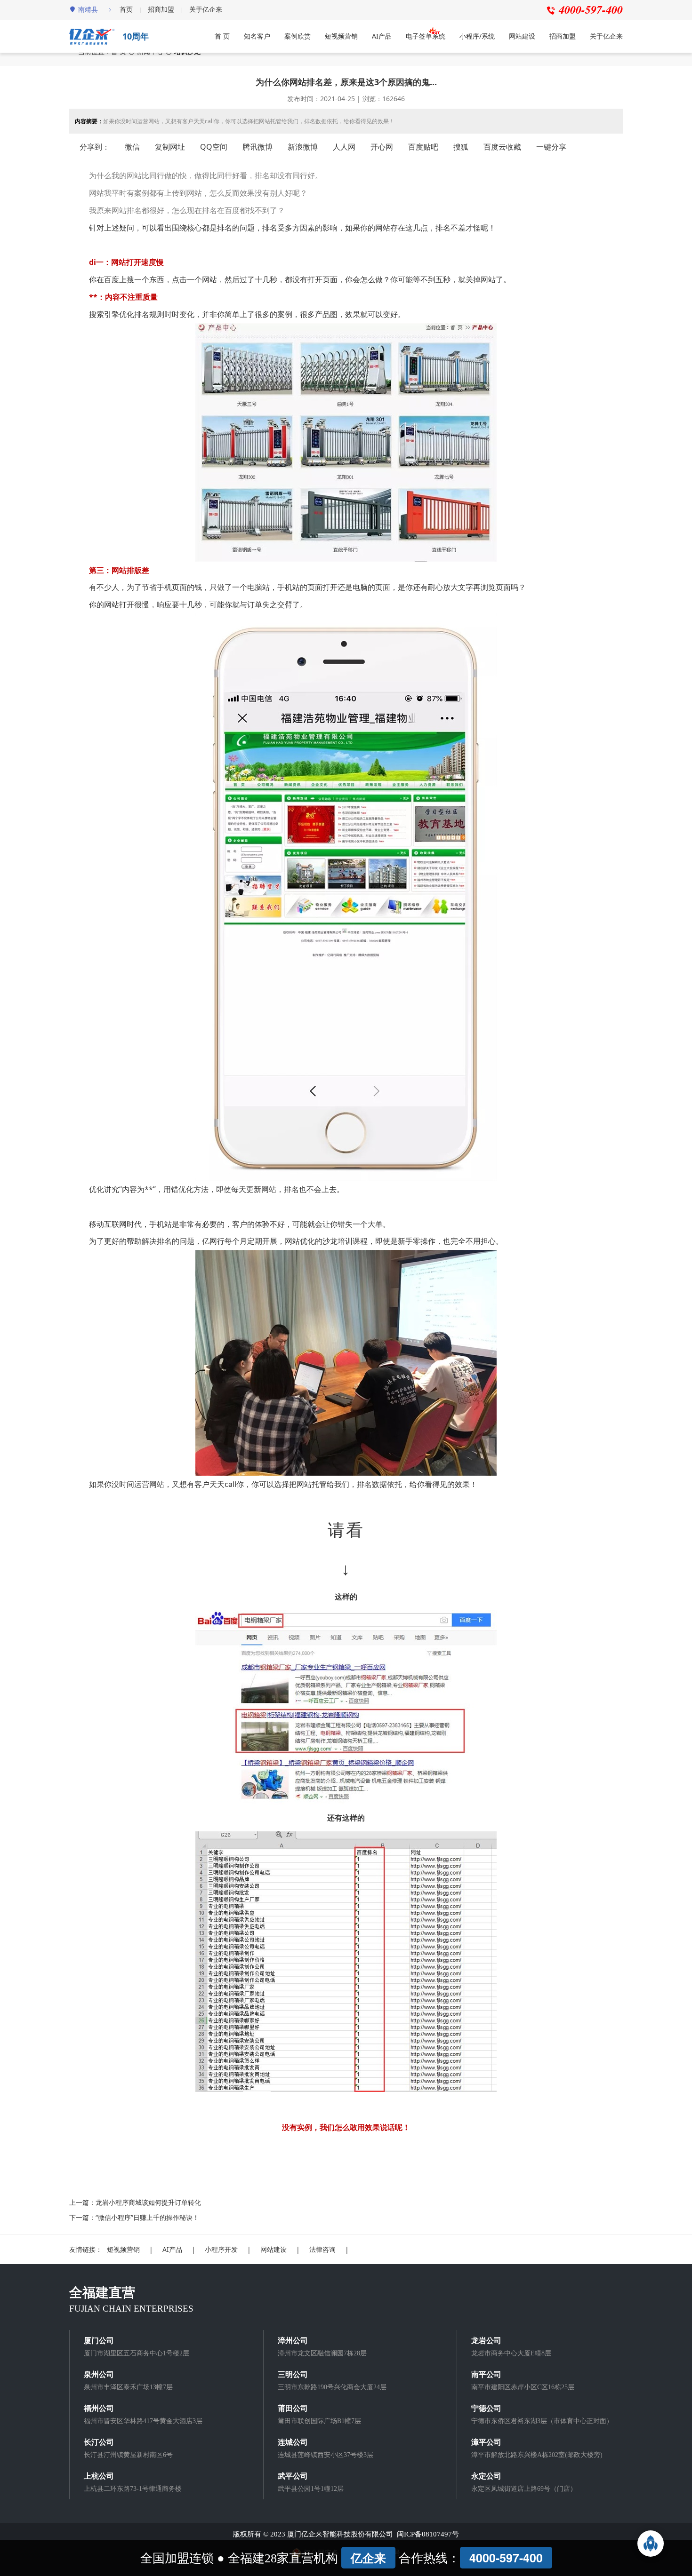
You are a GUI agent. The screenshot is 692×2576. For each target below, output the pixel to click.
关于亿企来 (206, 9)
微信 (132, 147)
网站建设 (522, 36)
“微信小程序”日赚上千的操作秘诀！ (147, 2217)
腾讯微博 (257, 147)
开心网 (382, 147)
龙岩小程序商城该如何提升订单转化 (148, 2202)
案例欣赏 (298, 36)
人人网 (344, 147)
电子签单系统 (426, 36)
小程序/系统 (477, 36)
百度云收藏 (502, 147)
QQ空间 (214, 147)
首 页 (222, 36)
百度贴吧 (423, 147)
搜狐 (461, 147)
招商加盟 (161, 9)
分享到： (95, 147)
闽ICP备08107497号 (428, 2534)
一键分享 (551, 147)
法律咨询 (322, 2249)
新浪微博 (303, 147)
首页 (126, 9)
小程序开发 (221, 2249)
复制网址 (170, 147)
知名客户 (257, 36)
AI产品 (382, 36)
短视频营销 (341, 36)
